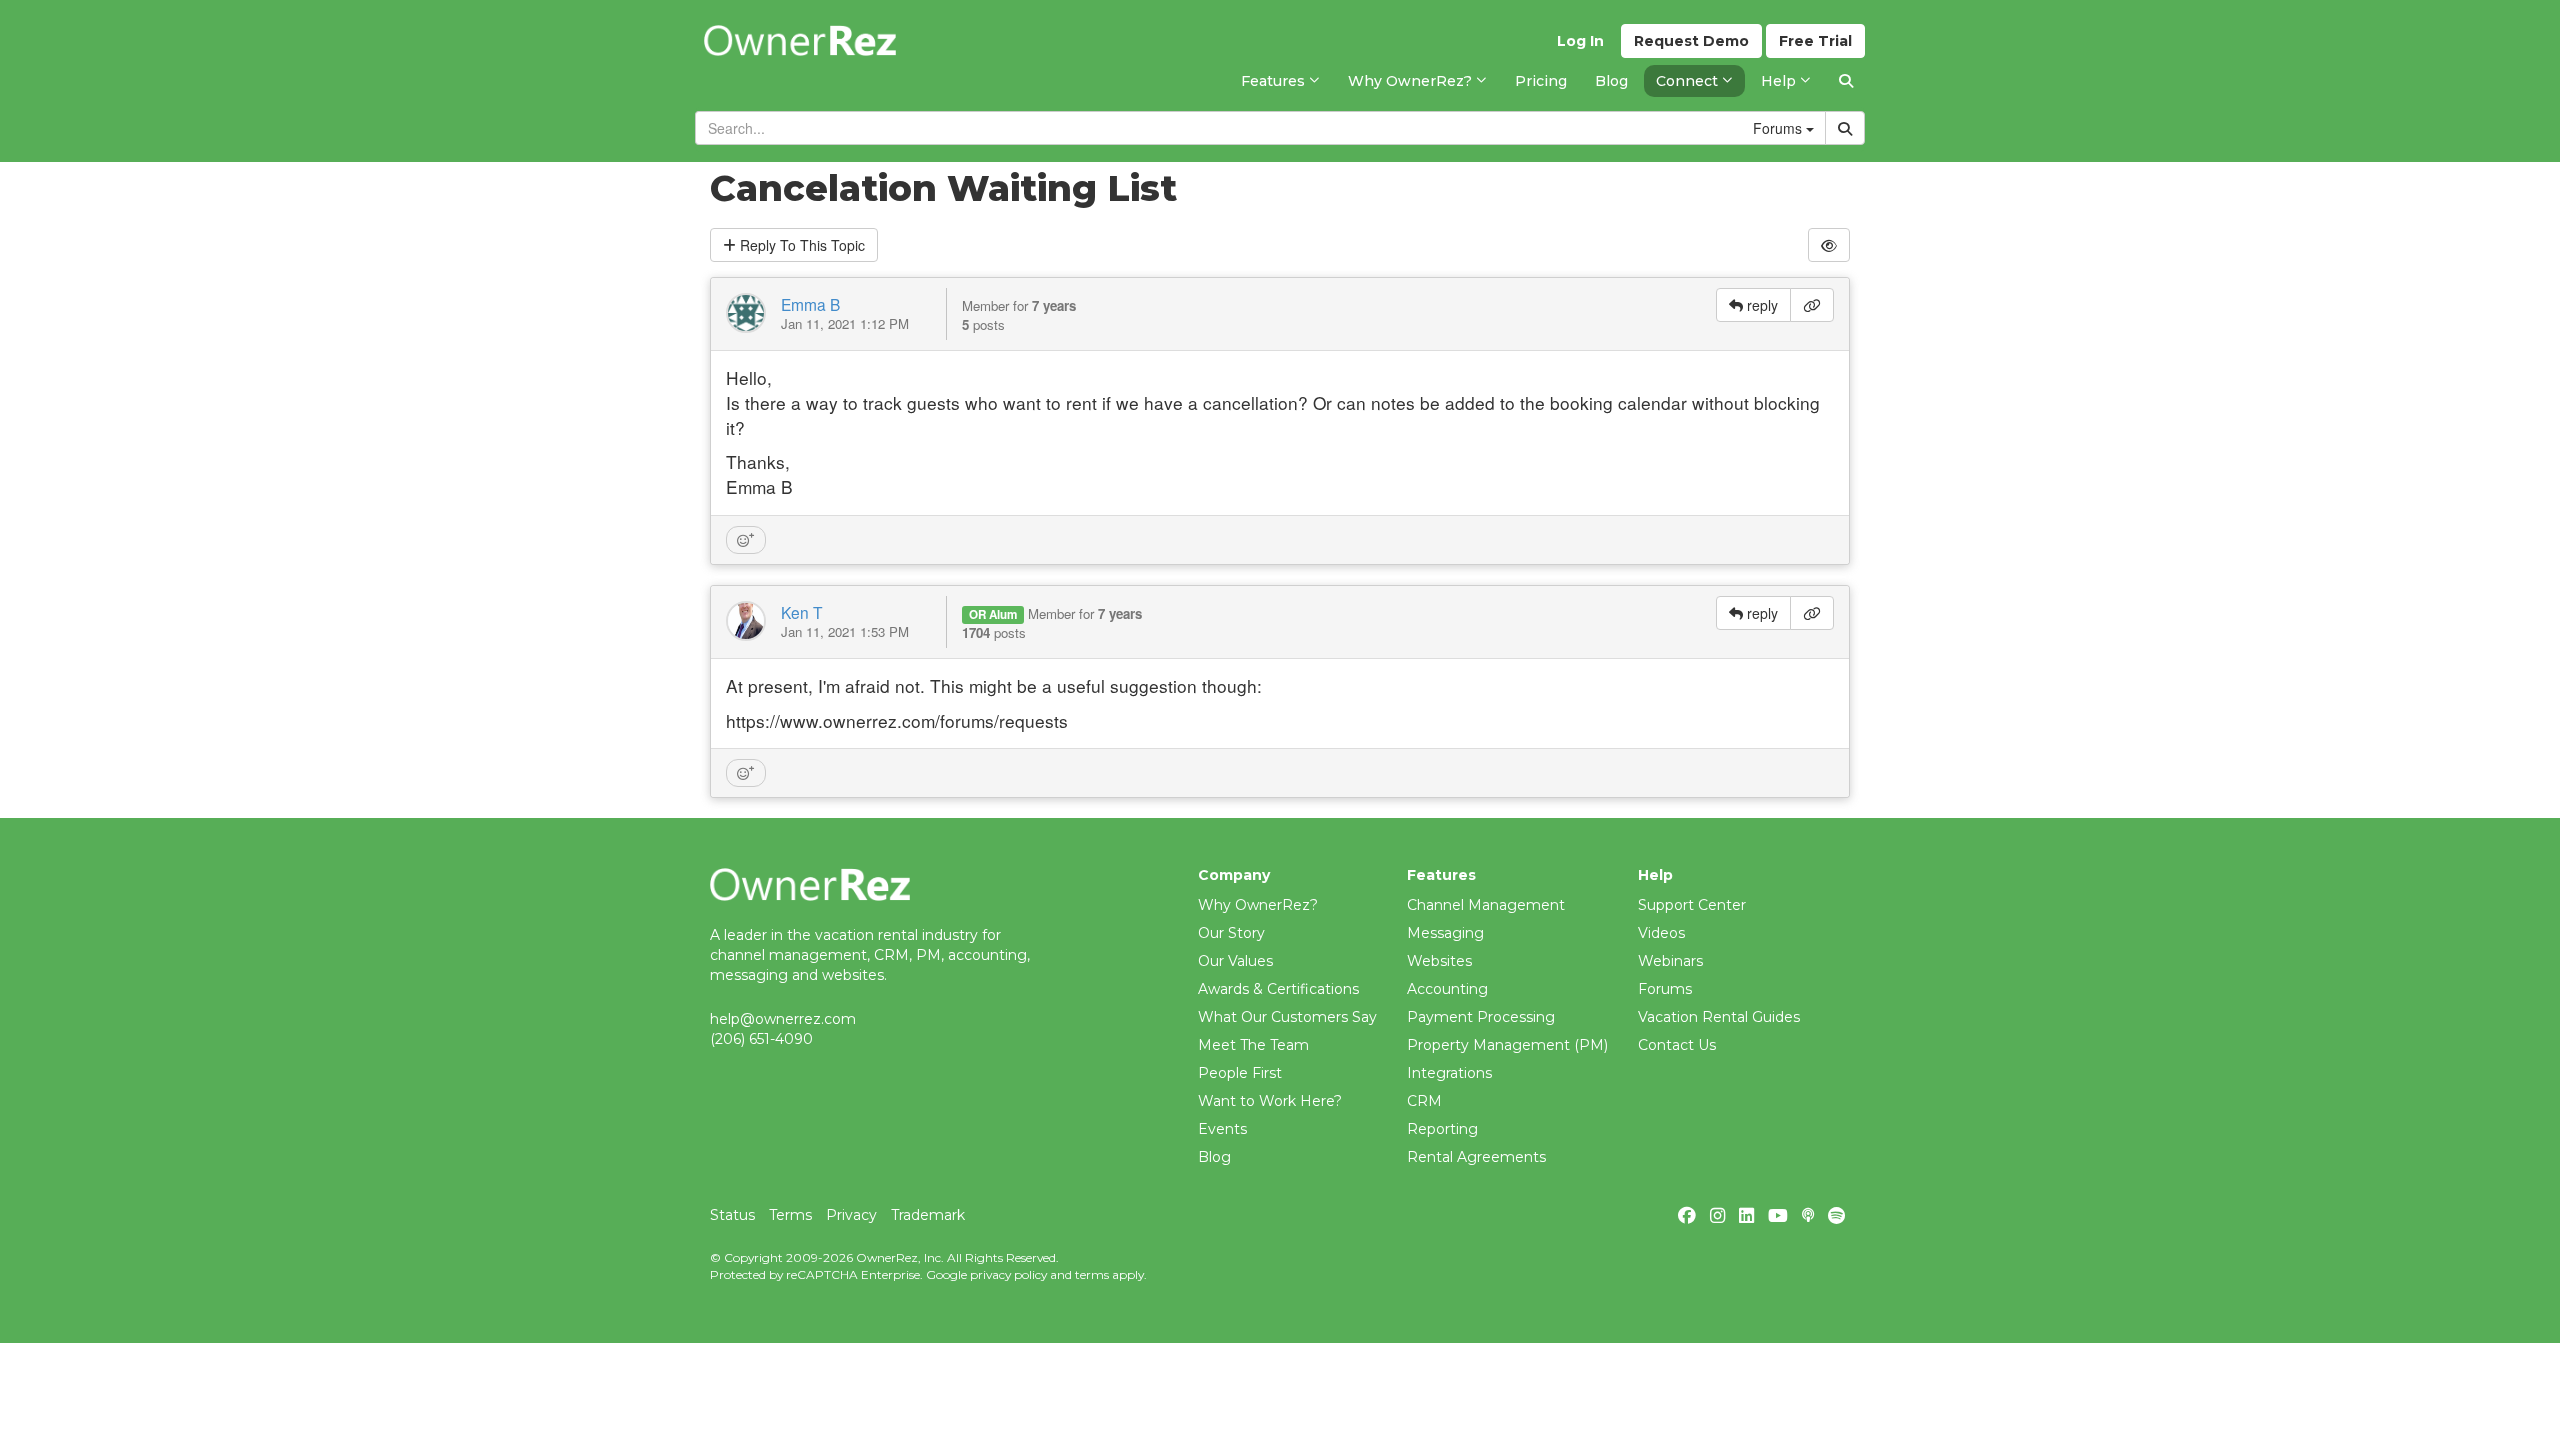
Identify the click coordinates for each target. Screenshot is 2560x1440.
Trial (1815, 41)
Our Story (1231, 933)
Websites (1439, 961)
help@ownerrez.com (783, 1019)
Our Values (1235, 961)
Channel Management (1486, 905)
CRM (1424, 1101)
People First (1240, 1073)
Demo (1691, 41)
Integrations (1449, 1073)
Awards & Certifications (1278, 989)
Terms (790, 1215)
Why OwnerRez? (1258, 905)
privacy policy (1008, 1274)
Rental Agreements (1476, 1157)
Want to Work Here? (1270, 1101)
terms (1092, 1274)
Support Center (1692, 905)
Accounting (1447, 989)
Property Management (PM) (1507, 1045)
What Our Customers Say (1287, 1017)
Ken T (802, 612)
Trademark (928, 1215)
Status (732, 1215)
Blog (1214, 1157)
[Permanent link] (1812, 305)
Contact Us (1677, 1045)
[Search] (1846, 81)
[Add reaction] (746, 540)
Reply (800, 245)
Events (1222, 1129)
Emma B (810, 304)
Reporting (1442, 1129)
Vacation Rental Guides (1719, 1017)
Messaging (1445, 933)
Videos (1661, 933)
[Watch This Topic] (1829, 245)
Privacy (851, 1215)
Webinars (1670, 961)
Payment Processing (1481, 1017)
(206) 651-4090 (761, 1039)
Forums (1665, 989)
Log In (1580, 41)
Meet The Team (1253, 1045)
